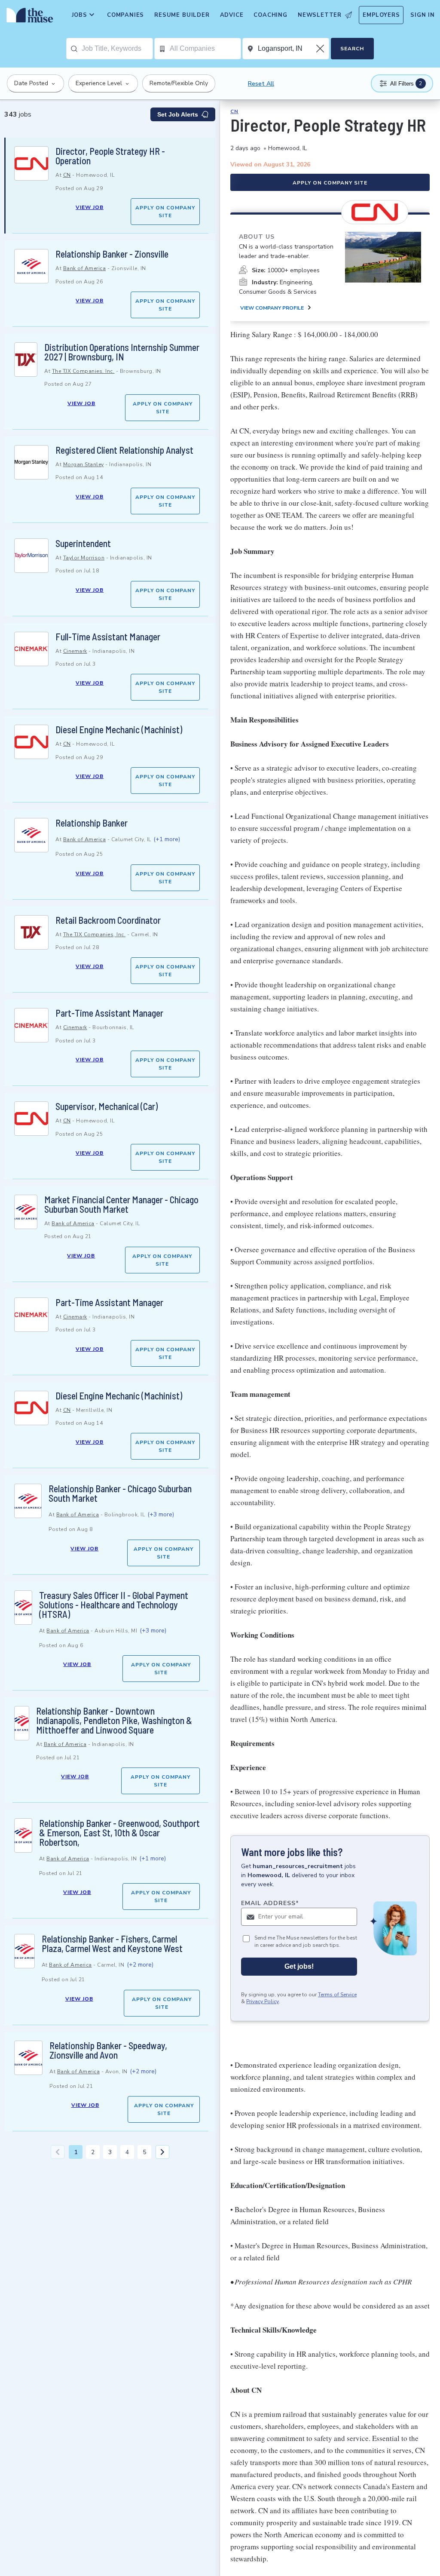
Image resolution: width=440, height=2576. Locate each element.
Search (352, 49)
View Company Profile (272, 308)
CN (67, 175)
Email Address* (270, 1903)
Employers (381, 15)
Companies (125, 15)
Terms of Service (337, 1995)
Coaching (270, 15)
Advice (232, 15)
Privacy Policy (263, 2001)
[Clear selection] (321, 49)
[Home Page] (28, 17)
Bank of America (85, 268)
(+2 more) (140, 1965)
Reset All (261, 84)
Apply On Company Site (165, 212)
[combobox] (117, 49)
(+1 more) (167, 839)
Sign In (423, 15)
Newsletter (320, 15)
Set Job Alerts (178, 114)
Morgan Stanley (84, 464)
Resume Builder (182, 15)
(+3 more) (161, 1514)
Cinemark (75, 651)
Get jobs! (299, 1966)
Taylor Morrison (84, 558)
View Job (90, 207)
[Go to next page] (162, 2152)
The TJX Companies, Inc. (83, 371)
